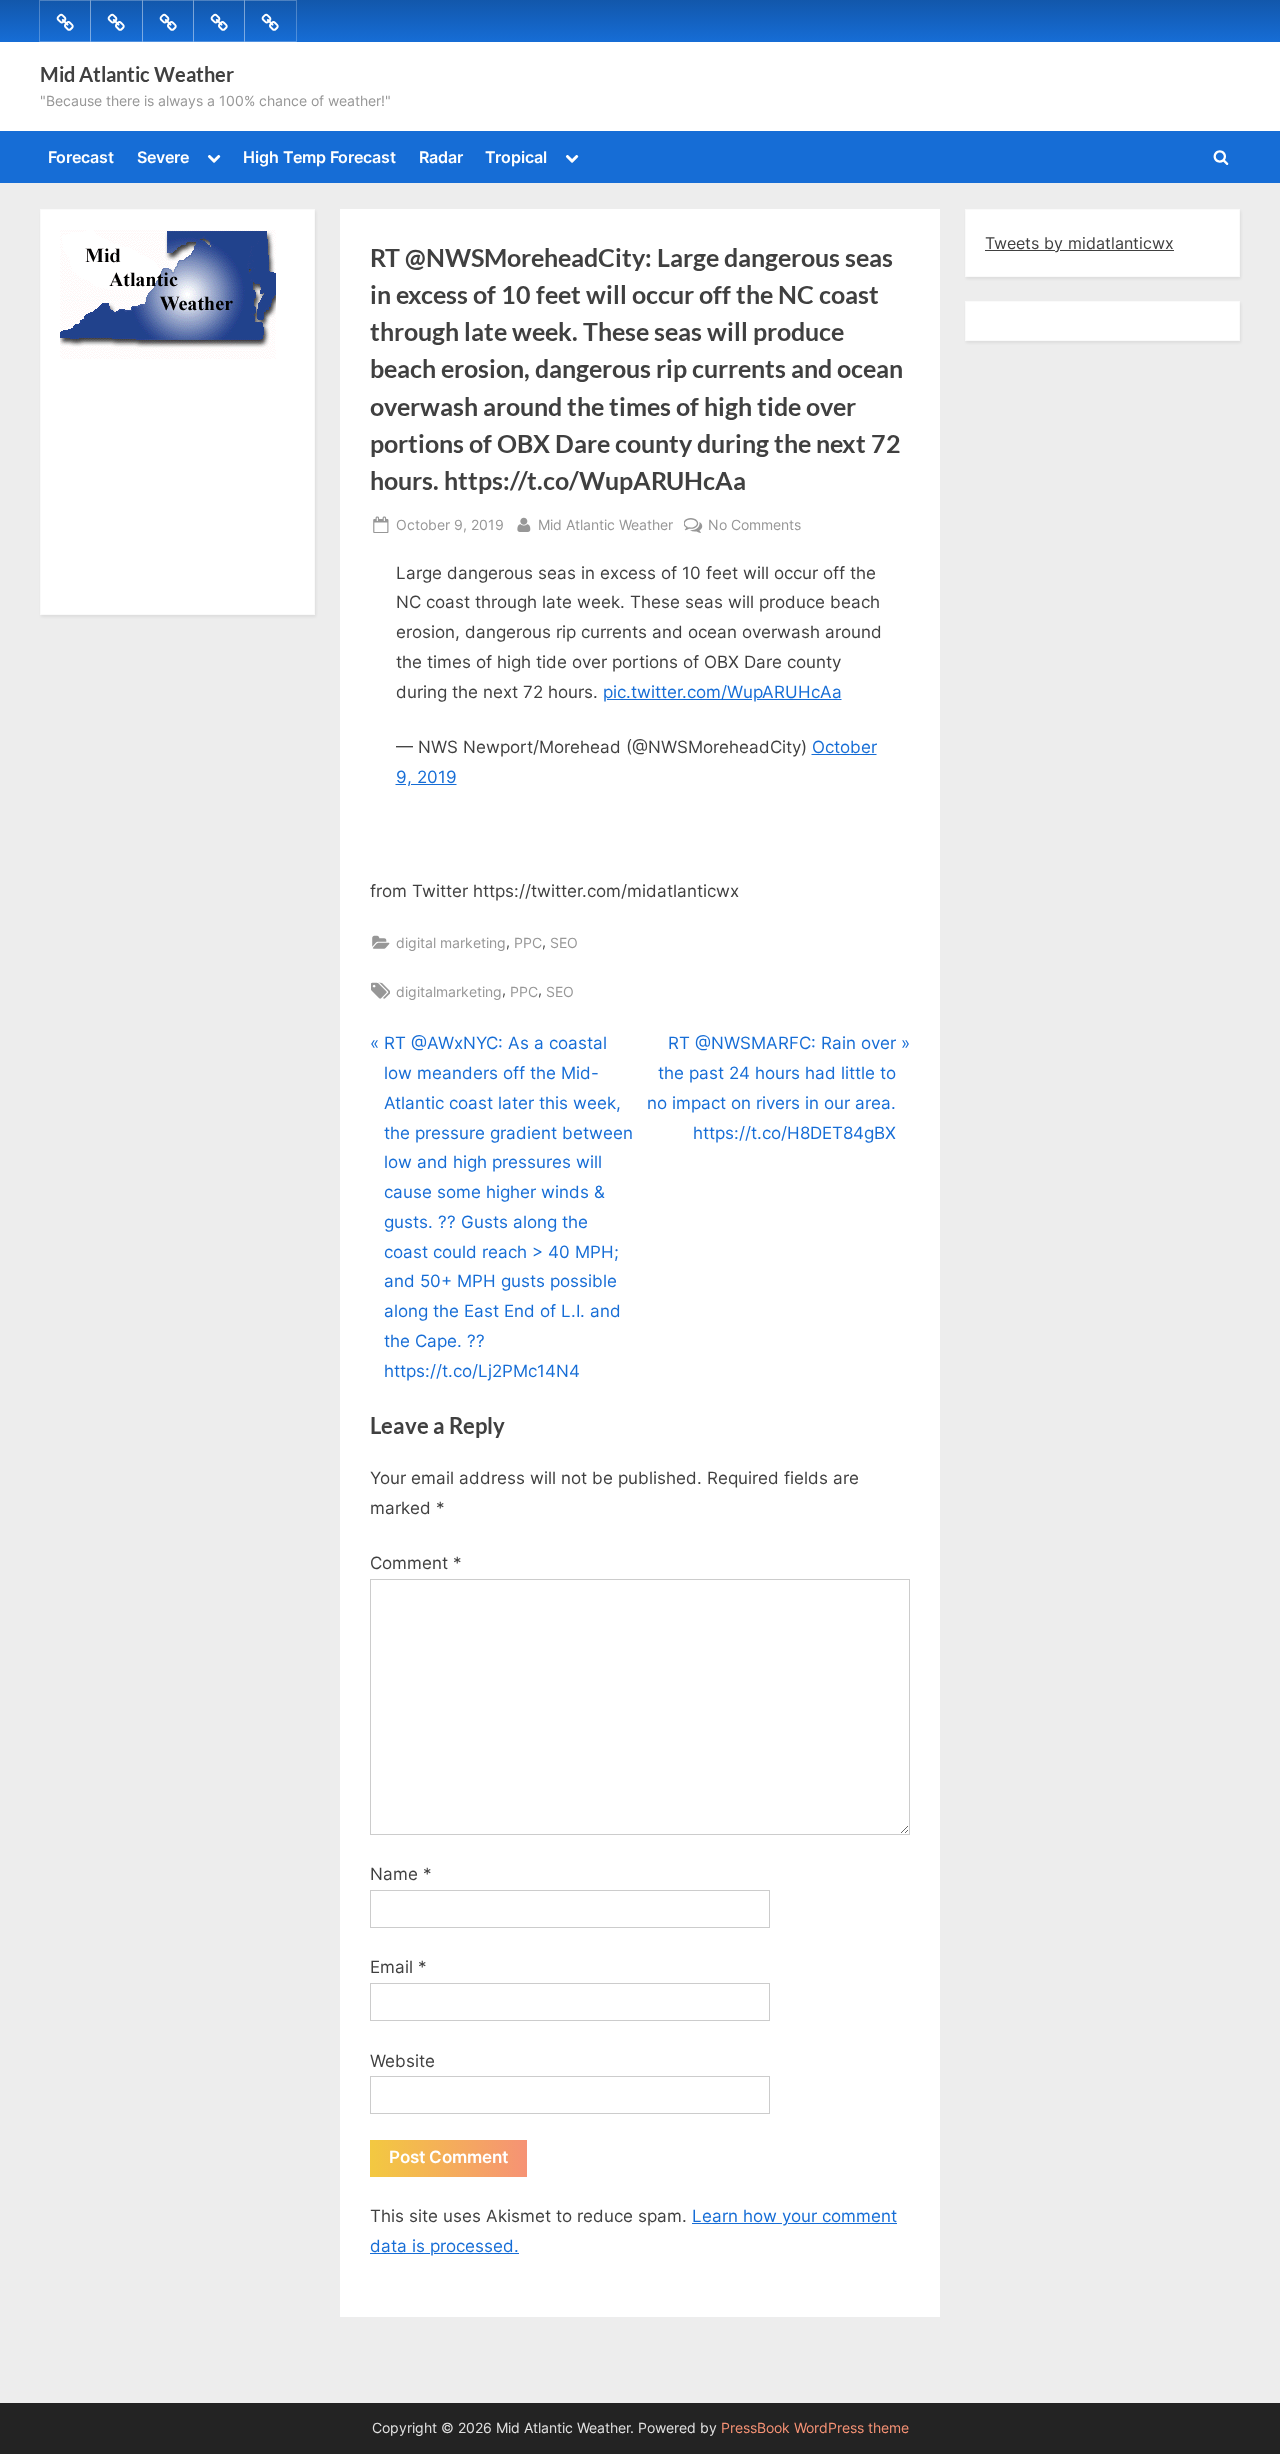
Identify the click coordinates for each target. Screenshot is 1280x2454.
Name (401, 1874)
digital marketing (451, 942)
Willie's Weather (142, 585)
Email (398, 1967)
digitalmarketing (449, 991)
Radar (441, 157)
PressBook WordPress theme (815, 2428)
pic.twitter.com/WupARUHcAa (722, 692)
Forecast (81, 157)
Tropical (516, 157)
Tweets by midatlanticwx (1079, 243)
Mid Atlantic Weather (137, 74)
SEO (564, 942)
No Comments (754, 526)
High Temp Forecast (319, 157)
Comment (416, 1563)
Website (402, 2061)
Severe (163, 157)
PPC (528, 942)
